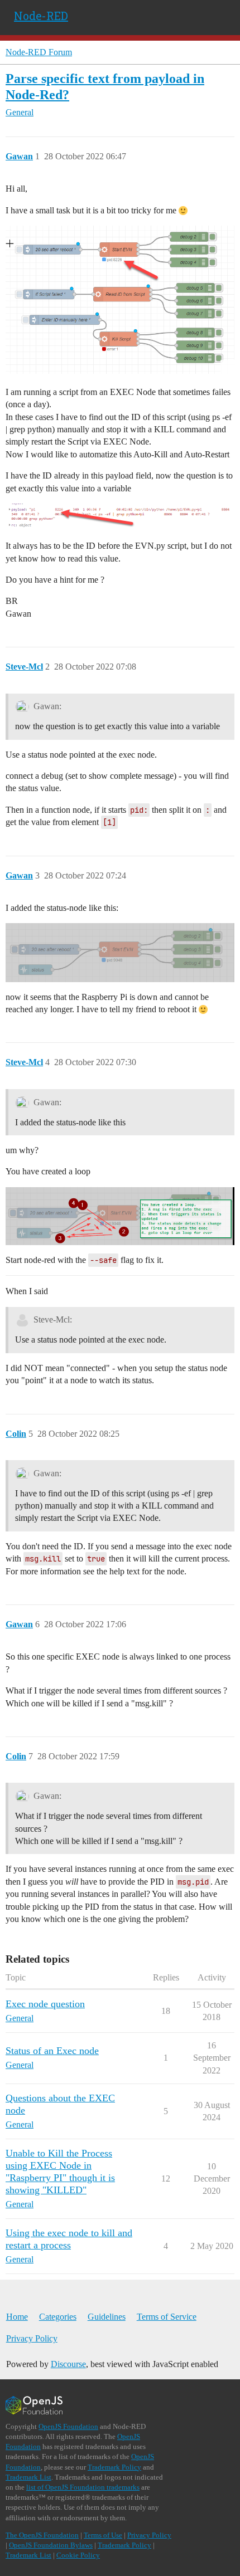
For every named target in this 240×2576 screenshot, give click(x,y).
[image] (120, 299)
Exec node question (45, 2004)
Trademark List (28, 2477)
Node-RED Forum (39, 52)
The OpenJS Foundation (42, 2535)
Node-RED (41, 16)
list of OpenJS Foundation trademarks (83, 2487)
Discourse (68, 2364)
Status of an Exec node (52, 2051)
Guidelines (107, 2317)
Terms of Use (103, 2535)
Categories (58, 2317)
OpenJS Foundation (68, 2426)
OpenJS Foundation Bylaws (51, 2545)
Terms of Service (167, 2317)
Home (17, 2317)
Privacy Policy (32, 2338)
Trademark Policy (114, 2467)
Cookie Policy (78, 2555)
